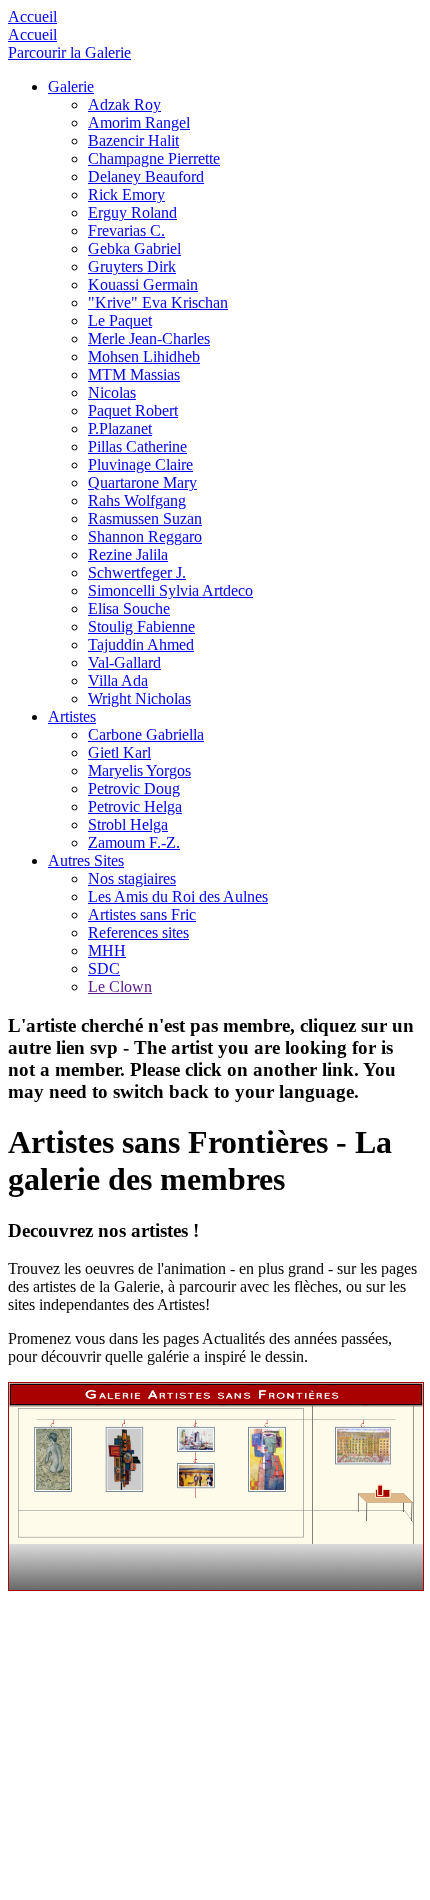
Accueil (32, 16)
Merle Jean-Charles (149, 338)
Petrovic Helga (135, 806)
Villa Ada (118, 680)
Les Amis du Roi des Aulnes (178, 896)
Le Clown (120, 986)
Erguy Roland (132, 212)
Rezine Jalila (128, 554)
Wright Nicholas (139, 698)
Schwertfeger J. (137, 572)
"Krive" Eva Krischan (158, 302)
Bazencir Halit (133, 140)
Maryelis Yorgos (139, 770)
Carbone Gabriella (146, 734)
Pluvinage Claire (140, 464)
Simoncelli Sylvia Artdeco (170, 590)
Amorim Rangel (139, 122)
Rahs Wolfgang (137, 500)
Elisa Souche (129, 608)
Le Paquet (120, 320)
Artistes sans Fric (142, 914)
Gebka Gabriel (134, 248)
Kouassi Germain (143, 284)
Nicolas (112, 392)
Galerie (71, 86)
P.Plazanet (120, 428)
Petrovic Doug (134, 788)
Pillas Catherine (137, 446)
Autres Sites (86, 860)
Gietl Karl (119, 752)
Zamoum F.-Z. (134, 842)
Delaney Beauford (146, 176)
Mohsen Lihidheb (144, 356)
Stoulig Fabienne (141, 626)
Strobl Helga (128, 824)
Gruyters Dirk (132, 266)
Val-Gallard (124, 662)
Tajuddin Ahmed (141, 644)
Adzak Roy (124, 104)
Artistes (72, 716)
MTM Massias (134, 374)
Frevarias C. (126, 230)
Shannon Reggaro (145, 536)
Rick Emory (126, 194)
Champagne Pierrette (154, 158)
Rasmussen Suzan (145, 518)
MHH (107, 950)
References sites (138, 932)
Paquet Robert (133, 410)
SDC (104, 968)
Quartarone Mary (142, 482)
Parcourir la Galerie (69, 52)
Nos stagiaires (132, 878)
